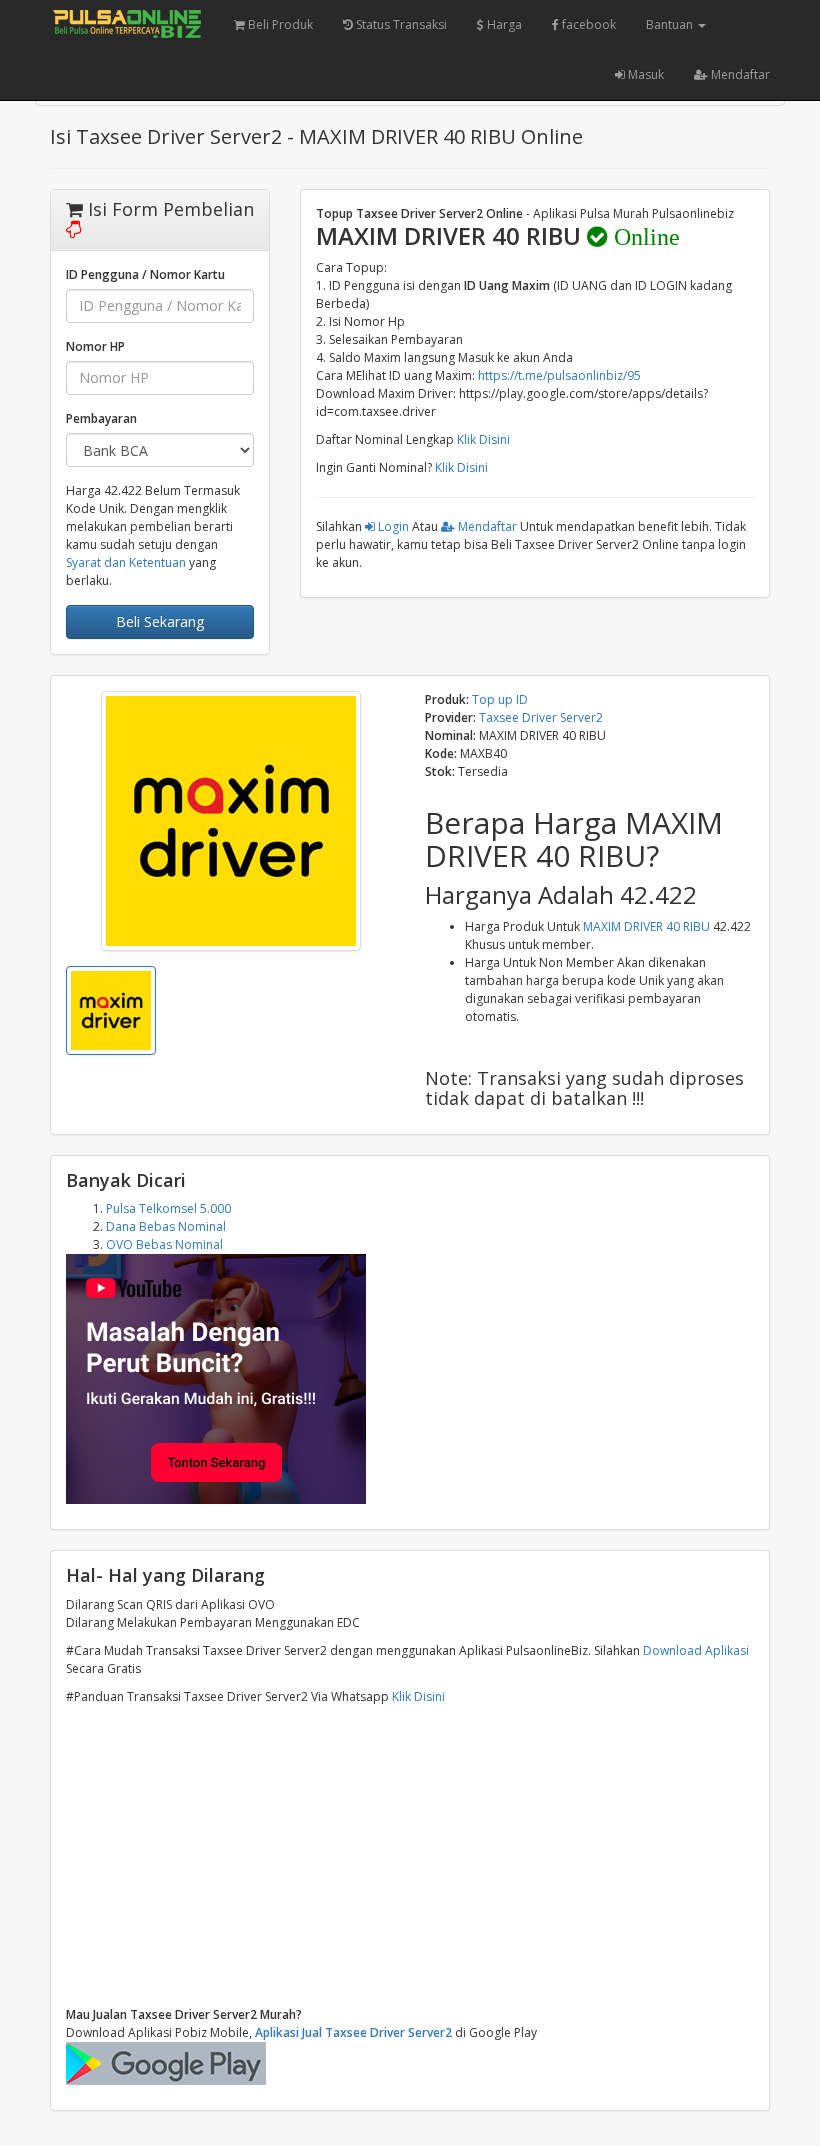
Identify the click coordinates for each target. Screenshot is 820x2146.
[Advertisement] (410, 1856)
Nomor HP (95, 346)
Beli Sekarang (160, 621)
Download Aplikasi (696, 1650)
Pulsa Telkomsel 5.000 (168, 1208)
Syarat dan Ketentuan (126, 562)
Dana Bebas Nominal (166, 1226)
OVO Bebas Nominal (164, 1244)
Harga (503, 24)
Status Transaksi (400, 24)
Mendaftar (739, 74)
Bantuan (671, 24)
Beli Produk (279, 24)
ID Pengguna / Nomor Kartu (145, 274)
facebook (587, 24)
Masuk (644, 74)
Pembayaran (101, 418)
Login (392, 526)
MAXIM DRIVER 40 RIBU (646, 926)
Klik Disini (483, 439)
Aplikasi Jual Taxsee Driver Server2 (353, 2032)
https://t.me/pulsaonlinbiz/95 (559, 375)
